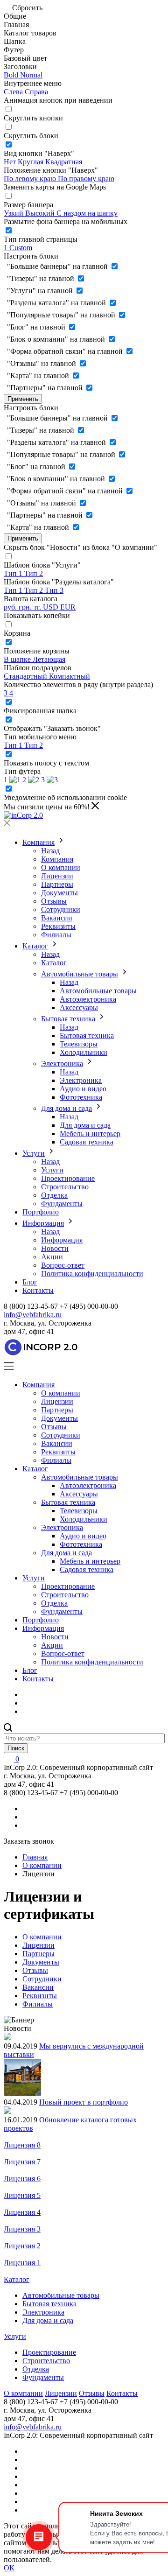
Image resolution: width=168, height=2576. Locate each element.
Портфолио (41, 1212)
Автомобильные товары (80, 974)
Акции (52, 1257)
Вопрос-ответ (63, 1265)
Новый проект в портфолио (84, 2102)
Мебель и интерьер (90, 1134)
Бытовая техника (68, 1019)
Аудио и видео (83, 1089)
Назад (50, 851)
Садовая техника (87, 1142)
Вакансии (57, 918)
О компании (61, 867)
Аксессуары (79, 1007)
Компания (38, 842)
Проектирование (68, 1178)
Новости (55, 1248)
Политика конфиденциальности (92, 1274)
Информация (43, 1223)
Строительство (65, 1187)
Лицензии (57, 876)
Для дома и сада (66, 1108)
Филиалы (56, 935)
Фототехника (81, 1097)
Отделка (54, 1195)
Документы (59, 893)
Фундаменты (62, 1204)
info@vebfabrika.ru (33, 1315)
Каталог (35, 946)
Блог (30, 1282)
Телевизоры (79, 1044)
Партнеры (57, 884)
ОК (9, 2568)
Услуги (34, 1153)
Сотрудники (61, 909)
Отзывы (54, 901)
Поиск (16, 1748)
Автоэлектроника (88, 999)
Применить (23, 399)
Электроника (62, 1063)
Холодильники (84, 1052)
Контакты (38, 1290)
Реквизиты (58, 926)
